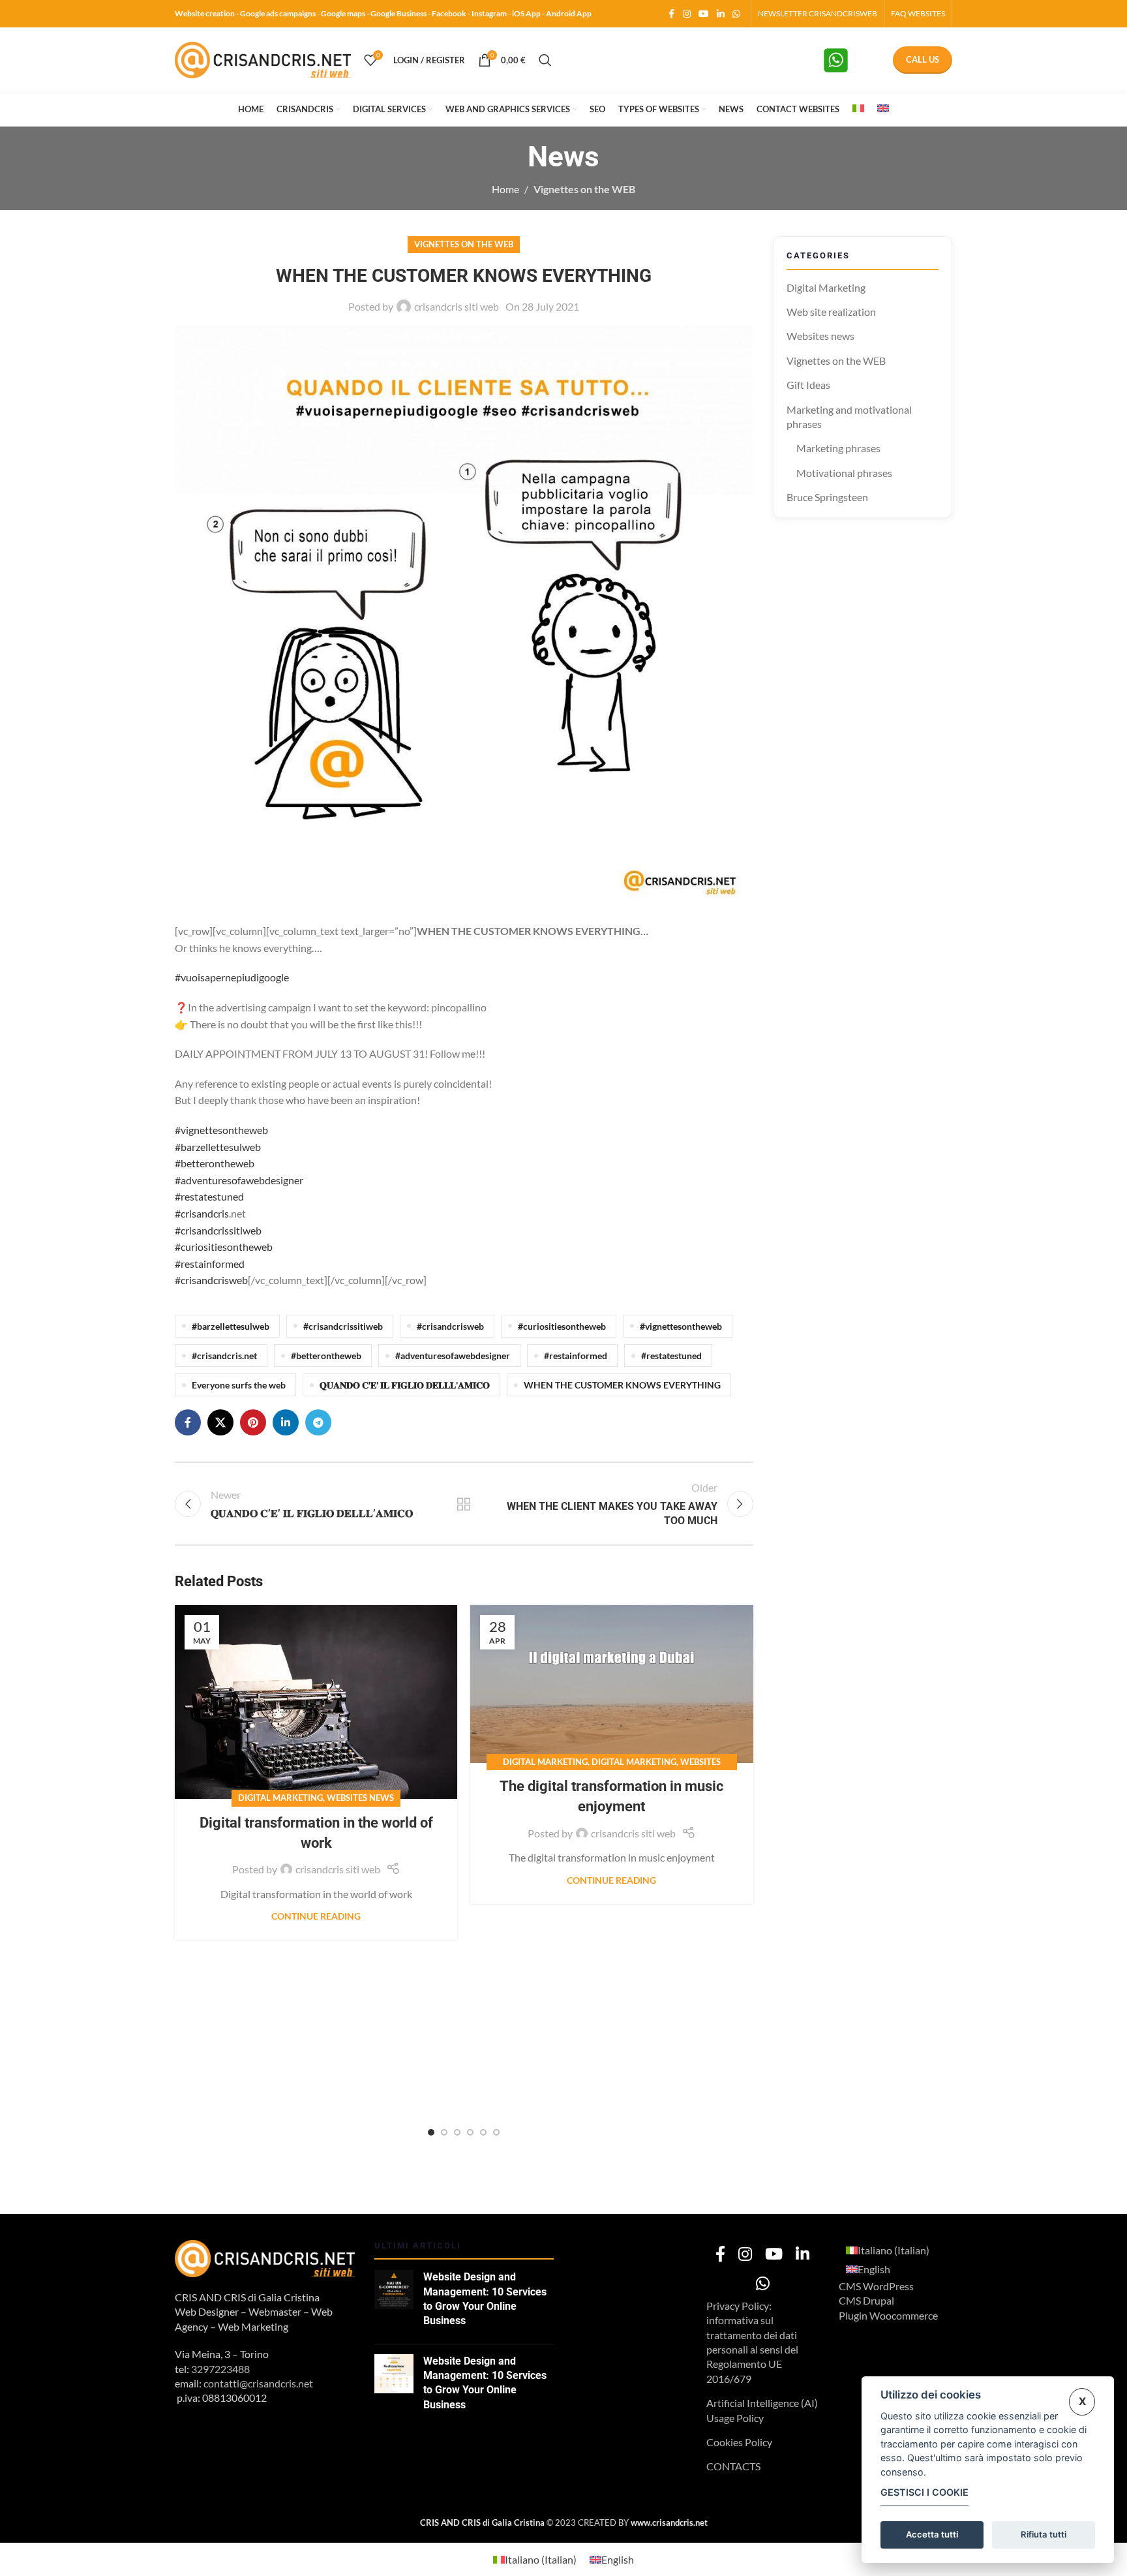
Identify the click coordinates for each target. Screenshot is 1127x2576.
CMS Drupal (866, 2300)
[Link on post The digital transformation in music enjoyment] (611, 1684)
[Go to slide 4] (470, 2132)
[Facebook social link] (671, 14)
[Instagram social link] (687, 14)
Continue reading (316, 1916)
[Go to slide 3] (457, 2132)
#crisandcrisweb (211, 1280)
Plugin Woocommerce (888, 2315)
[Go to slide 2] (444, 2132)
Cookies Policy (739, 2442)
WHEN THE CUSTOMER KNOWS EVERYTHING (622, 1385)
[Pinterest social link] (253, 1422)
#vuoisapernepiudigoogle (232, 977)
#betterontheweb (215, 1163)
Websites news (360, 1798)
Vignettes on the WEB (584, 189)
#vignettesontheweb (221, 1130)
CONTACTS (733, 2466)
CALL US (923, 59)
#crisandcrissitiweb (218, 1230)
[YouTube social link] (704, 14)
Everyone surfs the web (239, 1385)
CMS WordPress (876, 2286)
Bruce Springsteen (827, 497)
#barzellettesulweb (218, 1147)
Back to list (464, 1504)
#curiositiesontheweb (224, 1247)
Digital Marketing (280, 1798)
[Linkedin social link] (721, 14)
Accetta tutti (932, 2534)
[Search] (545, 60)
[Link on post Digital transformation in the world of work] (316, 1702)
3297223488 (220, 2369)
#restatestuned (209, 1196)
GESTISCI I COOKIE (924, 2492)
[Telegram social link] (318, 1422)
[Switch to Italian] (858, 110)
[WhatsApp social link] (736, 14)
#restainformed (210, 1264)
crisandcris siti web (457, 306)
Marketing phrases (838, 448)
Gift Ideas (808, 385)
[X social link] (220, 1422)
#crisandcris (202, 1213)
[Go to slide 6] (496, 2132)
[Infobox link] (850, 60)
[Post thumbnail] (394, 2302)
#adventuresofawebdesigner (239, 1180)
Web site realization (831, 312)
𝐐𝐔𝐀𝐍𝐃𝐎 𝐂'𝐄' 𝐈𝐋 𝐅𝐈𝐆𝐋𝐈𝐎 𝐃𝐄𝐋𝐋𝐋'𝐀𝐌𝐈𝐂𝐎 (405, 1385)
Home (505, 189)
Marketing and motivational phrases (849, 417)
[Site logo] (263, 58)
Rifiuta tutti (1044, 2534)
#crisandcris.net (224, 1356)
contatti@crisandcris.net (258, 2383)
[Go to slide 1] (431, 2132)
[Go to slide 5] (483, 2132)
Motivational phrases (844, 473)
